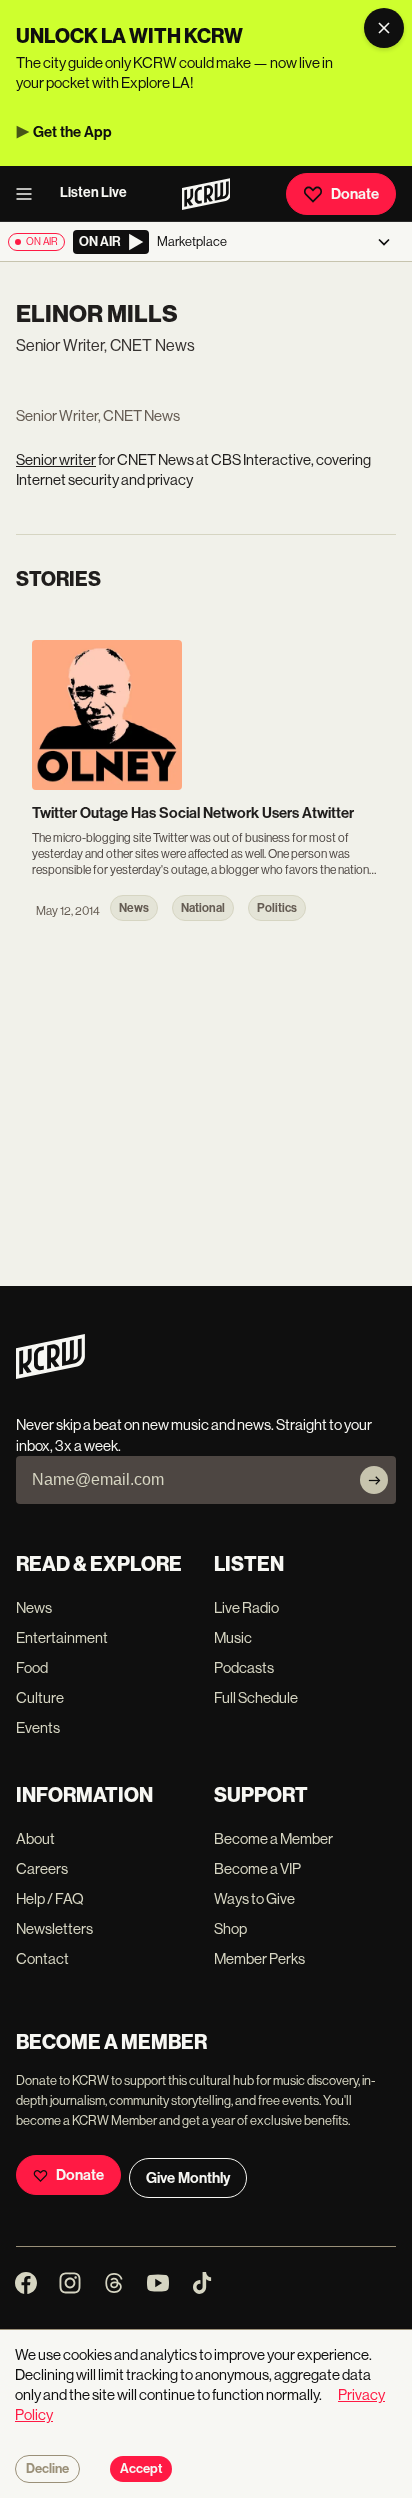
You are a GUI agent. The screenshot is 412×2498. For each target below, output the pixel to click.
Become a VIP (257, 1868)
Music (233, 1637)
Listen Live (93, 192)
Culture (40, 1697)
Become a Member (273, 1838)
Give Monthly (188, 2178)
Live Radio (246, 1607)
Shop (230, 1928)
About (35, 1838)
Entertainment (62, 1637)
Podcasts (244, 1667)
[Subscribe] (374, 1480)
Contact (42, 1958)
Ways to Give (254, 1898)
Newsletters (54, 1928)
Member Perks (259, 1958)
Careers (42, 1868)
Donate (355, 194)
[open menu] (30, 194)
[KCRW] (50, 1373)
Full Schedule (256, 1697)
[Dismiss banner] (384, 28)
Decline (47, 2469)
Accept (141, 2469)
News (34, 1607)
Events (38, 1727)
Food (32, 1667)
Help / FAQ (50, 1898)
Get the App (72, 132)
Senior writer (56, 459)
